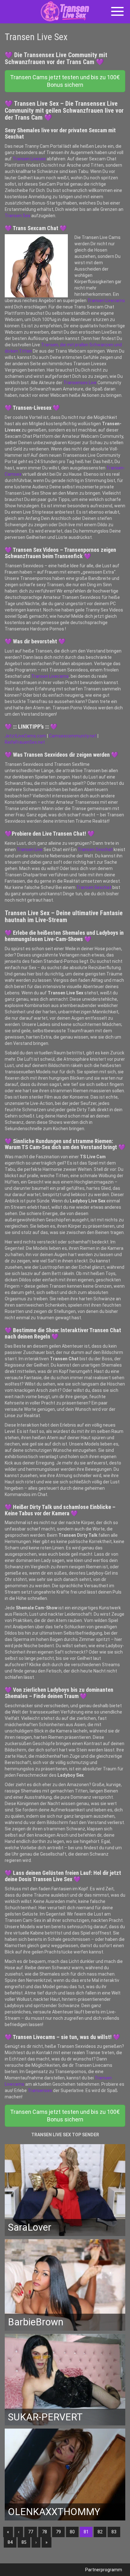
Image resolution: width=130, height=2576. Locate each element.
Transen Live (30, 850)
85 (24, 2542)
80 (72, 2532)
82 (100, 2532)
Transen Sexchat (95, 850)
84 (10, 2542)
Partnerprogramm (104, 2570)
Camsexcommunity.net (73, 736)
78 (44, 2532)
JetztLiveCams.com (25, 736)
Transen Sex (18, 216)
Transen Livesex (29, 159)
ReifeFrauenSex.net (25, 742)
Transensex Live (80, 383)
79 (58, 2532)
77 (31, 2532)
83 (114, 2532)
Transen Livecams (106, 301)
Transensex (40, 2090)
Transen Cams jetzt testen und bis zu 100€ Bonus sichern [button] (65, 81)
